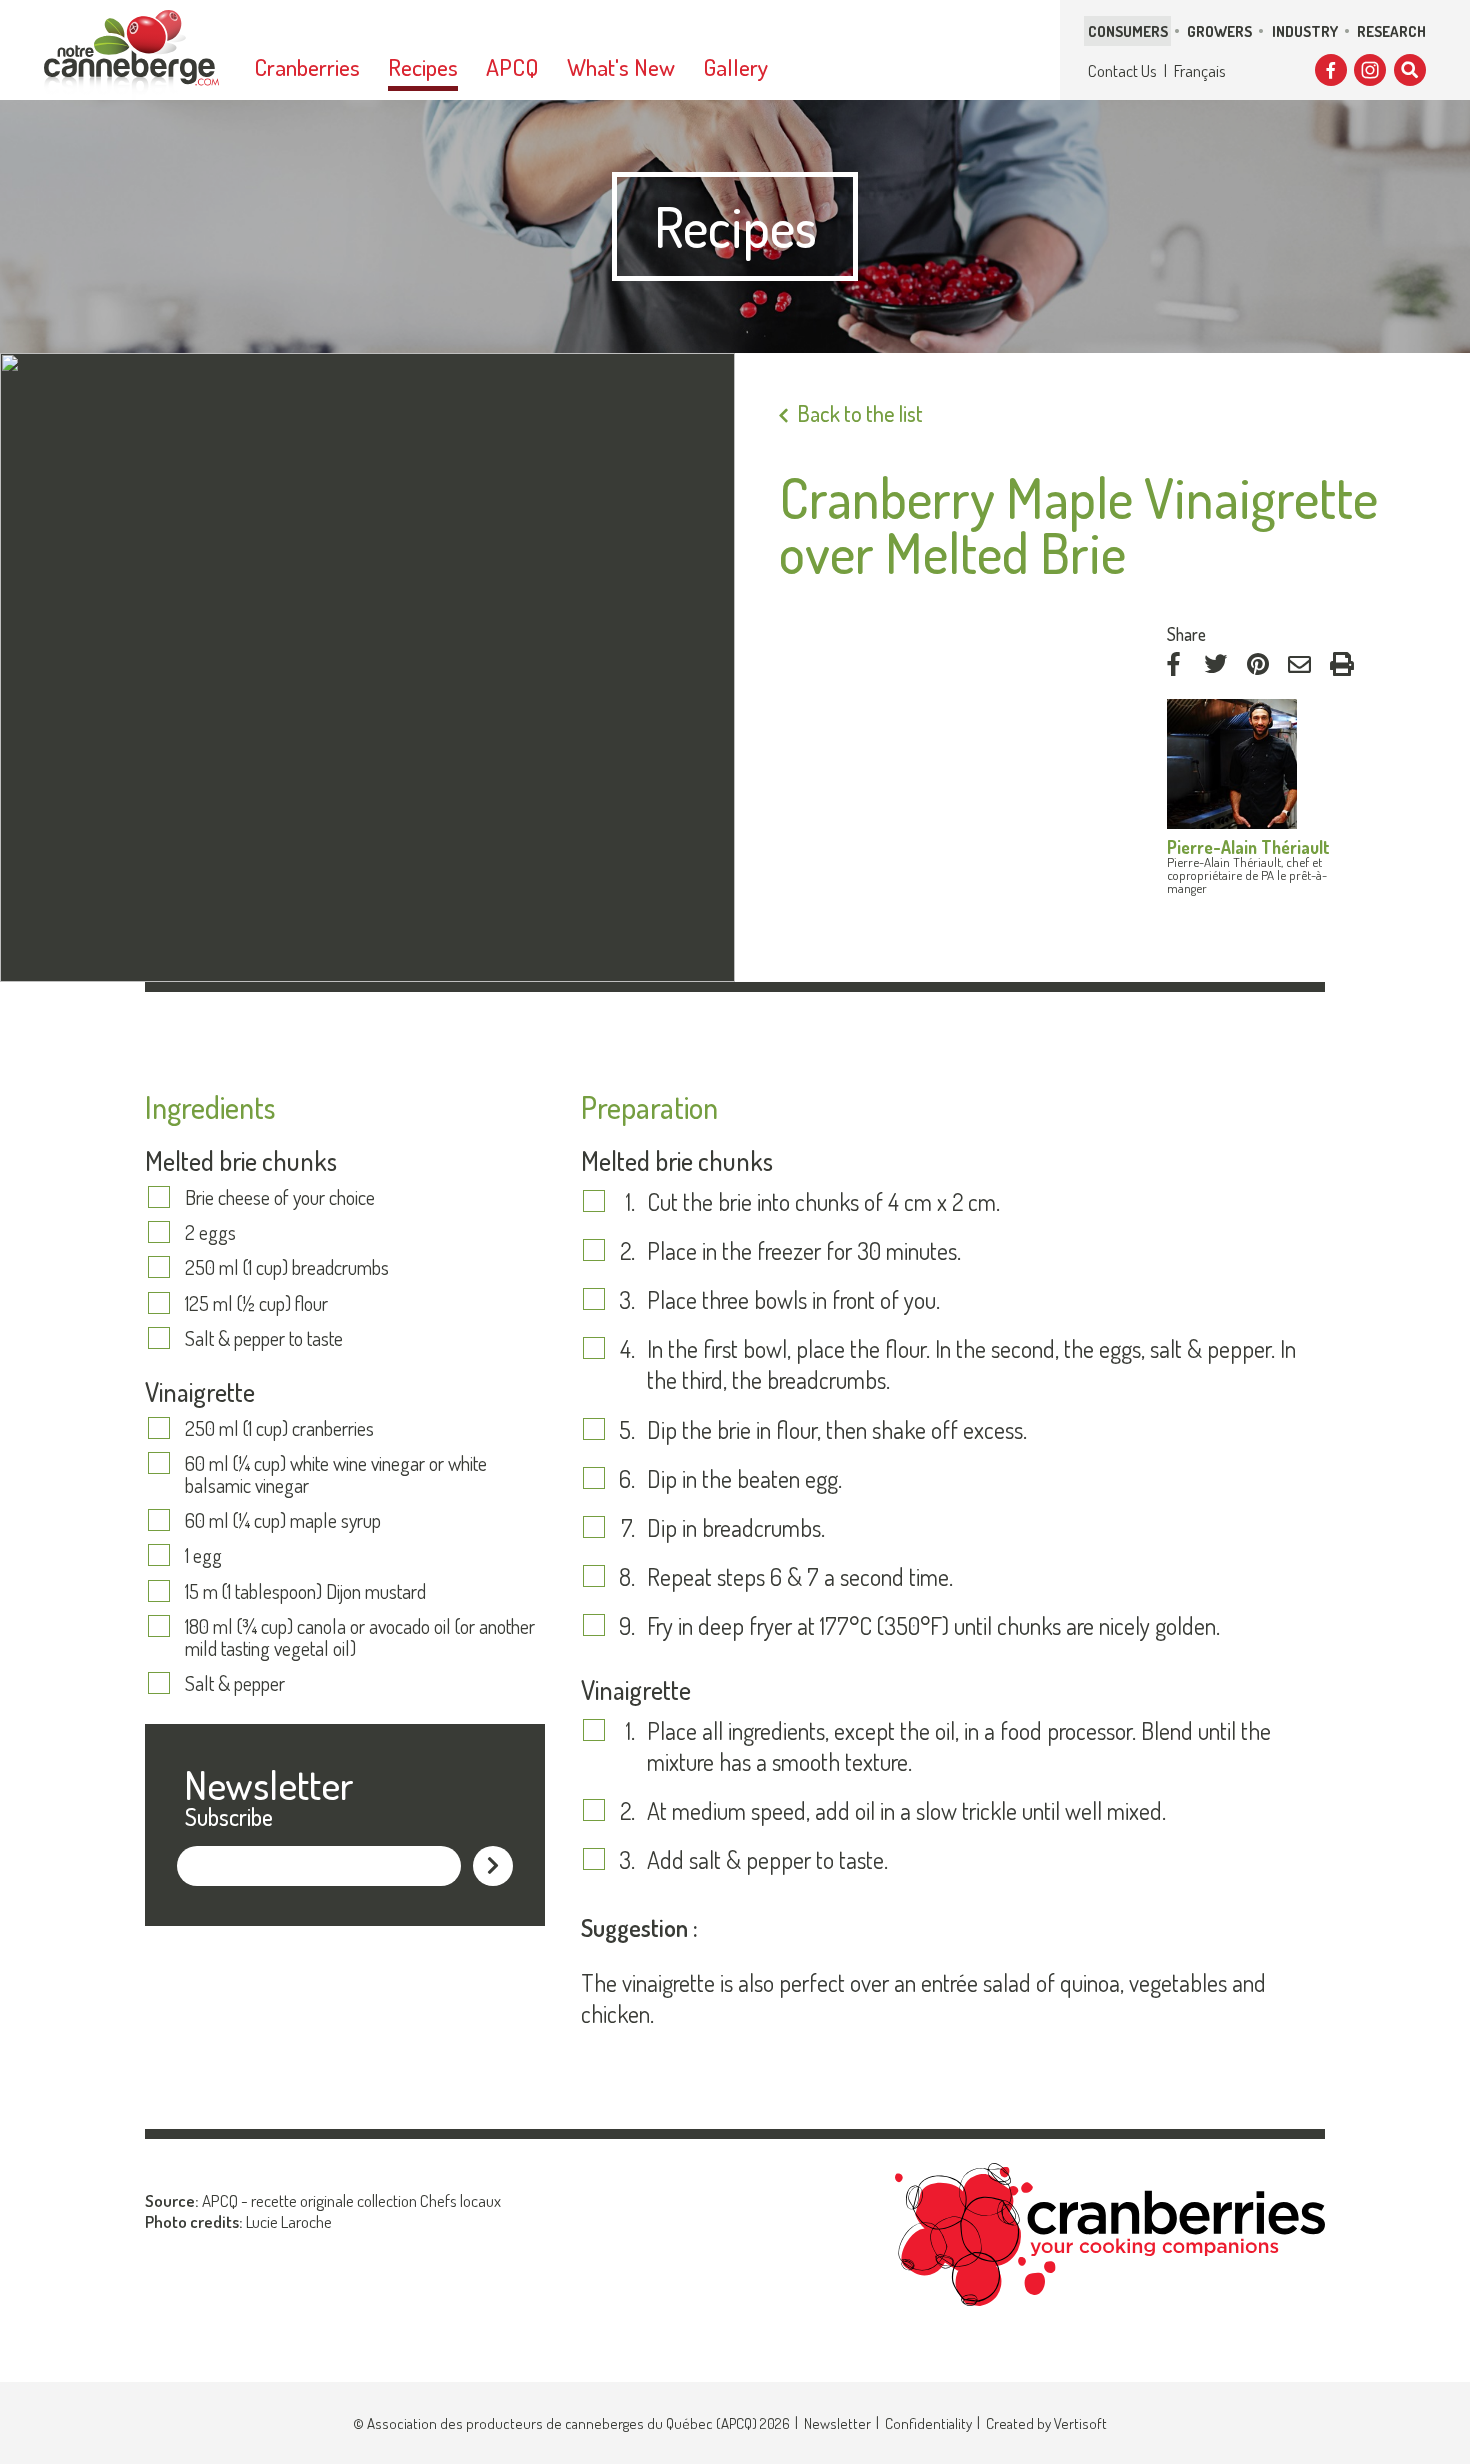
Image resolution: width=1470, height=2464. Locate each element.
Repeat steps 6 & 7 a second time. (800, 1576)
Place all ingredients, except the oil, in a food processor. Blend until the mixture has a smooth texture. (959, 1746)
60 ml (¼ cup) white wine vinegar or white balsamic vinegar (336, 1474)
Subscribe (229, 1816)
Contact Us (1122, 70)
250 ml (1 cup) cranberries (279, 1428)
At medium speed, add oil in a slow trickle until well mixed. (906, 1810)
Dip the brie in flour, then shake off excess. (837, 1429)
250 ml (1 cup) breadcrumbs (287, 1267)
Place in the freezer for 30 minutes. (804, 1250)
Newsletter (837, 2423)
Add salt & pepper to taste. (767, 1859)
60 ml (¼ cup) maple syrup (283, 1520)
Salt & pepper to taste (264, 1338)
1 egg (203, 1555)
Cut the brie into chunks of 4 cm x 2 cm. (823, 1201)
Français (1200, 70)
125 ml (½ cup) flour (256, 1303)
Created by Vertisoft (1046, 2423)
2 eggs (210, 1232)
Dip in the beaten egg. (744, 1478)
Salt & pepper (235, 1683)
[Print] (1342, 664)
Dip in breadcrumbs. (736, 1527)
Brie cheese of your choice (280, 1197)
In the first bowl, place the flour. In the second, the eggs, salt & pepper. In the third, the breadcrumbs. (971, 1364)
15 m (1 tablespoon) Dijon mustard (305, 1591)
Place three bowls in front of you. (793, 1299)
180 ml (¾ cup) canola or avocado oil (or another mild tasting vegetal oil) (360, 1637)
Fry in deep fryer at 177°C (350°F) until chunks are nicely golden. (933, 1625)
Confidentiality (928, 2423)
